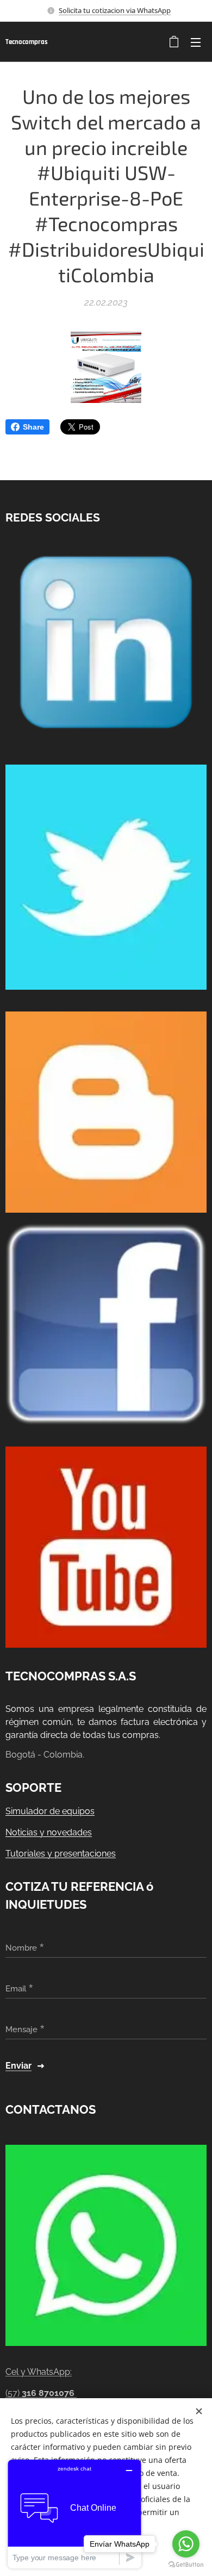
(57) (40, 2393)
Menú (196, 42)
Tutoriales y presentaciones (61, 1854)
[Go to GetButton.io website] (186, 2565)
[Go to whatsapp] (186, 2544)
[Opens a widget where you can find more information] (74, 2514)
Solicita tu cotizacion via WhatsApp (115, 10)
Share (33, 427)
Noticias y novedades (49, 1832)
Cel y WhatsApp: (39, 2372)
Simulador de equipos (50, 1811)
